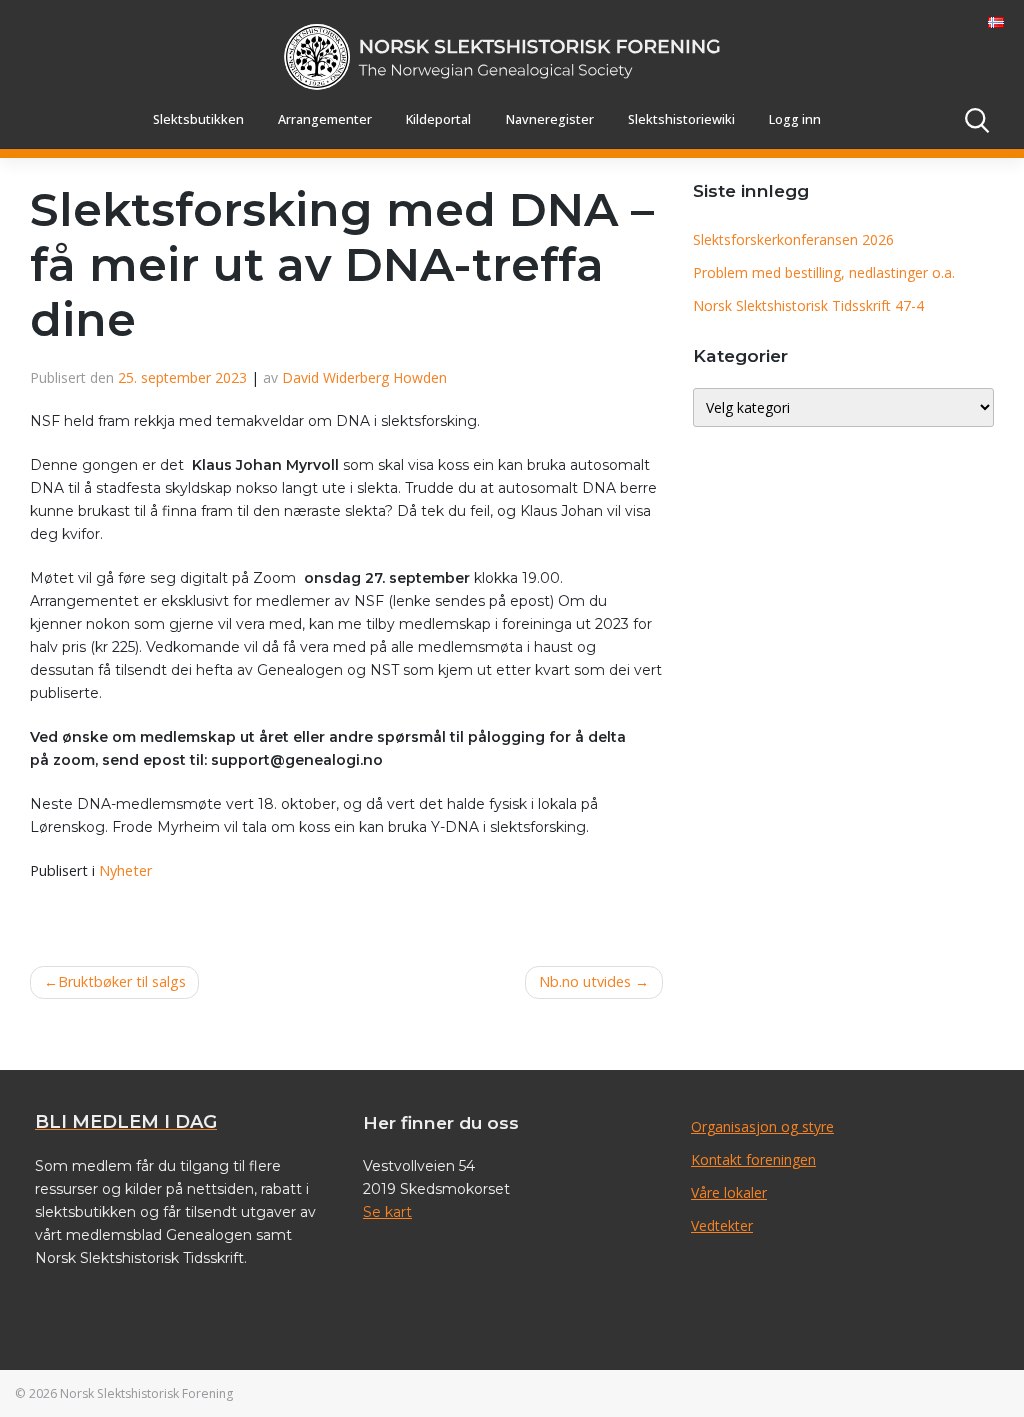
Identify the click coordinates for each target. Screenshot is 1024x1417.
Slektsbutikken (198, 119)
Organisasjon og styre (762, 1126)
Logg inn (795, 119)
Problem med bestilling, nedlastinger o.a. (824, 272)
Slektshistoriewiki (681, 119)
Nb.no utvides (585, 981)
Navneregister (550, 119)
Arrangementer (325, 119)
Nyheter (125, 870)
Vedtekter (722, 1225)
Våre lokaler (729, 1192)
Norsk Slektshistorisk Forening (146, 1393)
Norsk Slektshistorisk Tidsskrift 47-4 (808, 305)
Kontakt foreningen (753, 1159)
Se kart (387, 1212)
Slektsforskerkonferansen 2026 (793, 239)
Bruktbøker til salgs (122, 981)
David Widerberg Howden (364, 377)
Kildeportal (438, 119)
